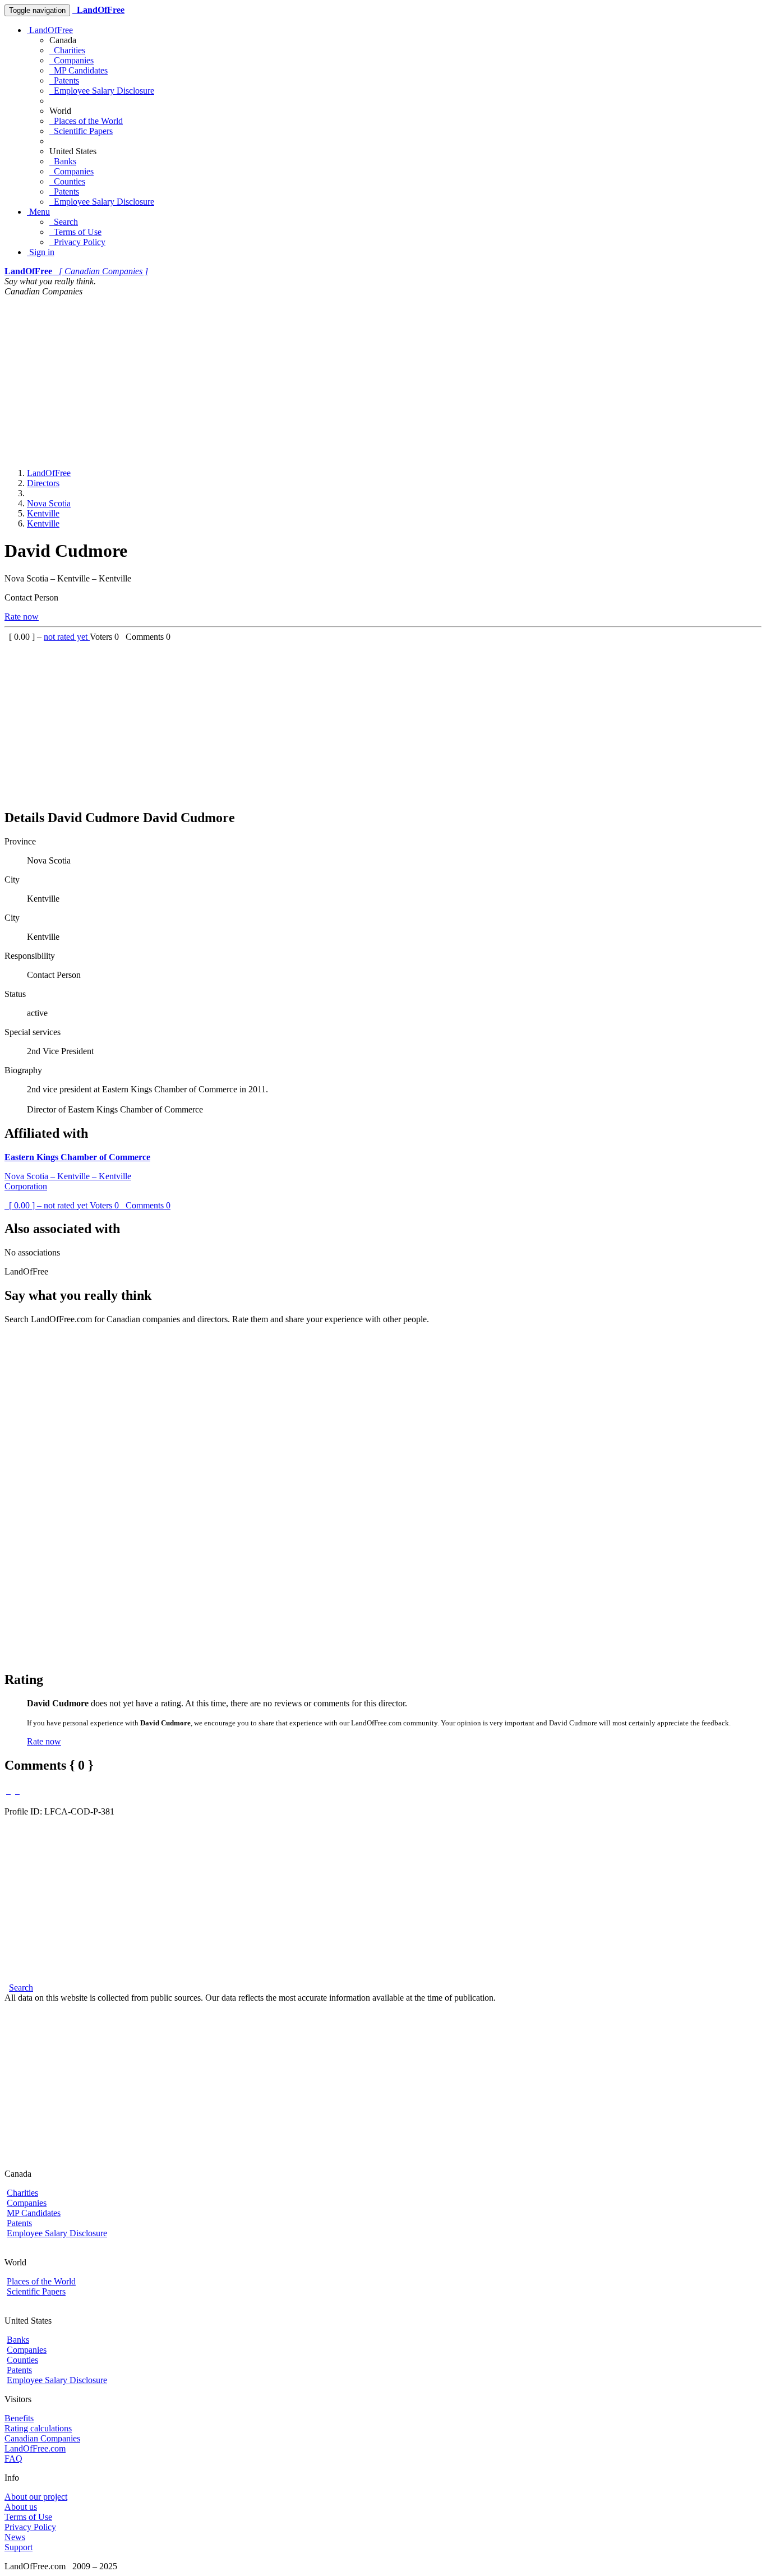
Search (64, 222)
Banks (63, 161)
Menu (38, 212)
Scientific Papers (81, 131)
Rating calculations (38, 2428)
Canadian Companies (42, 2438)
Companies (71, 60)
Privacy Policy (77, 242)
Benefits (19, 2418)
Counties (67, 181)
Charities (67, 50)
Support (19, 2547)
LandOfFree (50, 30)
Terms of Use (75, 232)
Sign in (41, 252)
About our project (36, 2497)
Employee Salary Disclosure (102, 91)
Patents (64, 80)
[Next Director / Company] (17, 1791)
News (15, 2537)
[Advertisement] (383, 381)
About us (21, 2507)
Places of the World (86, 121)
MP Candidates (79, 70)
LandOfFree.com (35, 2448)
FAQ (13, 2459)
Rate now (22, 617)
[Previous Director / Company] (8, 1791)
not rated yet (67, 637)
